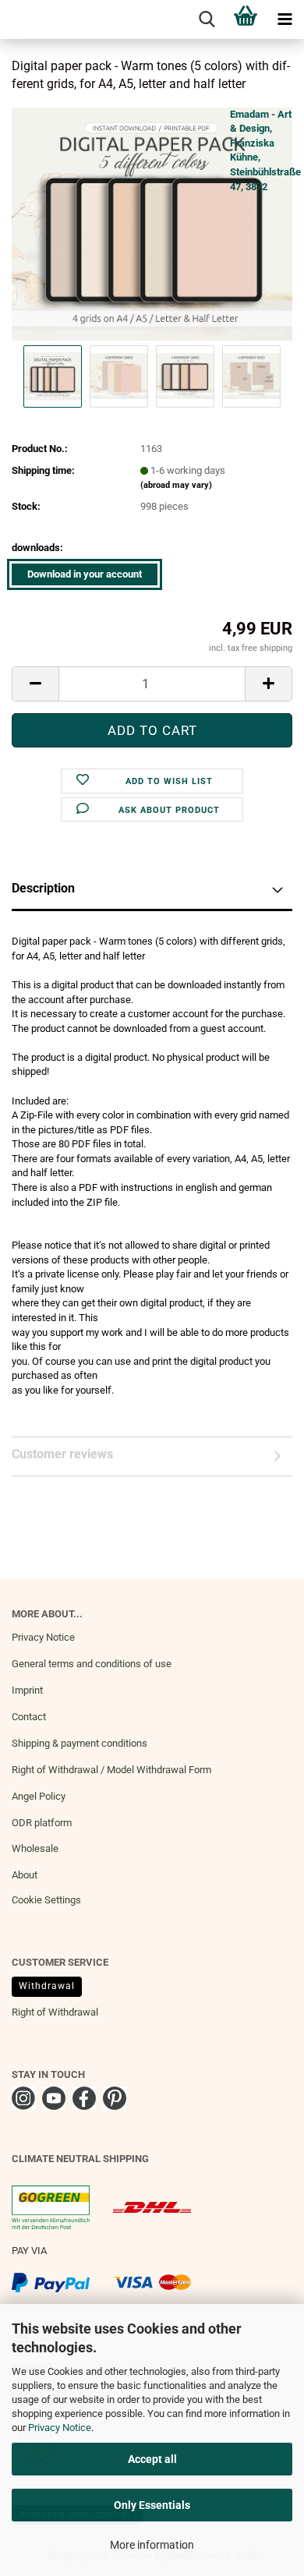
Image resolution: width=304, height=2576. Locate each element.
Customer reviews (62, 1454)
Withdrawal (47, 1986)
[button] (35, 684)
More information (152, 2545)
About (25, 1875)
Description (43, 888)
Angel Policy (39, 1796)
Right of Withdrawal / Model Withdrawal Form (111, 1770)
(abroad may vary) (176, 485)
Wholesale (35, 1848)
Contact (29, 1717)
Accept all (152, 2459)
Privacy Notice (60, 2428)
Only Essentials (152, 2505)
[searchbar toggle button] (207, 19)
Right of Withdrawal (55, 2012)
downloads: (37, 548)
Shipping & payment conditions (80, 1743)
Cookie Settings (46, 1900)
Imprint (27, 1690)
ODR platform (42, 1823)
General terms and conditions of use (92, 1664)
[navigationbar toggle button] (285, 19)
